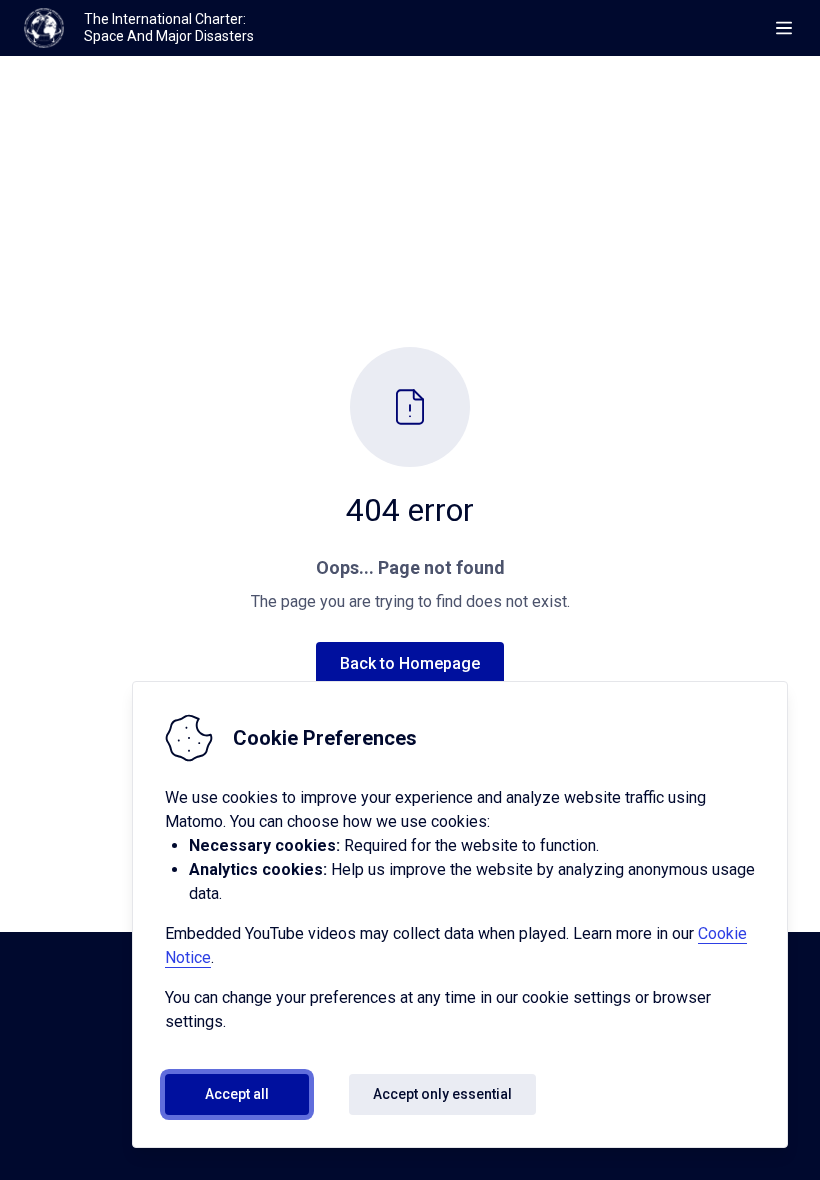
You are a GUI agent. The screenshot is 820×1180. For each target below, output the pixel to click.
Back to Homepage (410, 663)
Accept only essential (442, 1094)
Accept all (237, 1094)
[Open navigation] (784, 28)
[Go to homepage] (44, 28)
